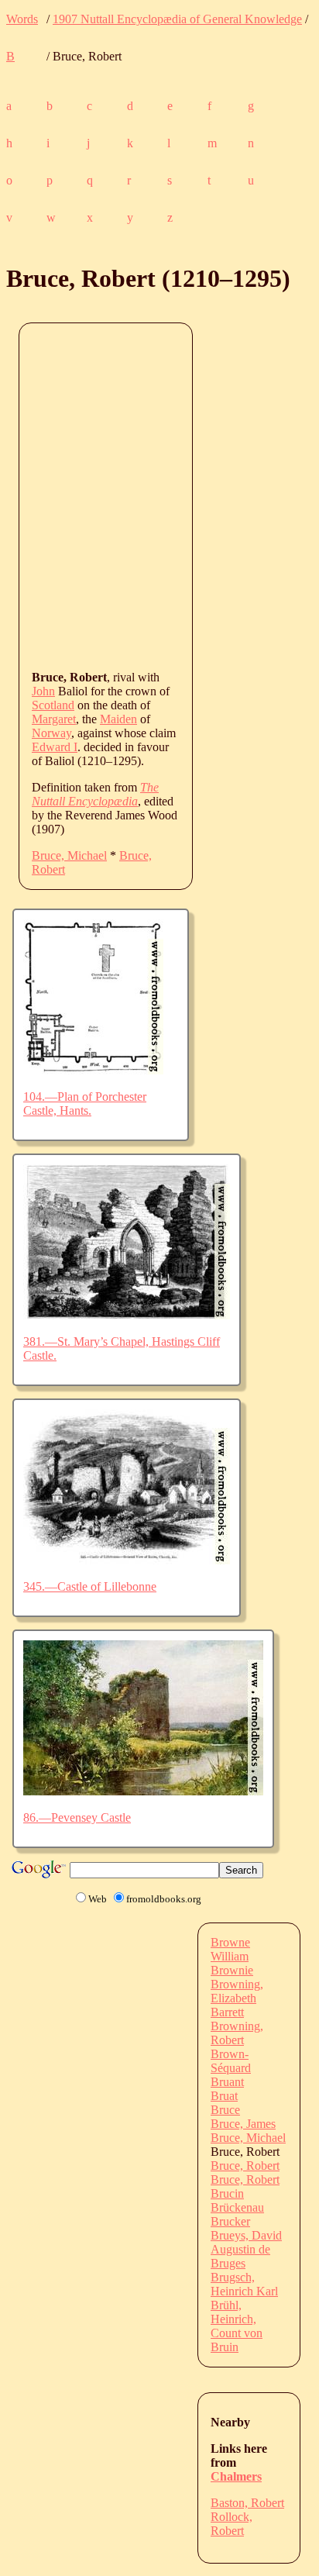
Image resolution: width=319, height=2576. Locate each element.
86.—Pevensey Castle (77, 1817)
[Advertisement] (159, 495)
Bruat (224, 2096)
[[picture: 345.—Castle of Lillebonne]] (127, 1560)
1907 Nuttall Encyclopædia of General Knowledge (177, 19)
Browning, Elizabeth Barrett (237, 1998)
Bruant (227, 2082)
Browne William (230, 1949)
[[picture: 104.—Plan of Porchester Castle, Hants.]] (93, 1070)
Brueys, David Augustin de (246, 2242)
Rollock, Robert (232, 2524)
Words (22, 19)
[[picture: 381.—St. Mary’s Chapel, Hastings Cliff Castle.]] (127, 1315)
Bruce (225, 2110)
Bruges (228, 2263)
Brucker (230, 2221)
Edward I (55, 747)
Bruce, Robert (245, 2166)
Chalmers (236, 2476)
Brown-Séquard (231, 2061)
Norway (51, 733)
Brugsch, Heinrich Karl (244, 2284)
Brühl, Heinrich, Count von (237, 2319)
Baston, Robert (247, 2503)
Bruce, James (243, 2124)
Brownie (232, 1970)
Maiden (118, 719)
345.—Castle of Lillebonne (90, 1586)
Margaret (54, 719)
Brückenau (237, 2207)
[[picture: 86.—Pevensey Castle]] (143, 1791)
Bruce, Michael (69, 855)
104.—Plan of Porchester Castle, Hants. (85, 1104)
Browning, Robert (237, 2033)
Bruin (225, 2347)
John (43, 691)
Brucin (227, 2193)
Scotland (53, 705)
